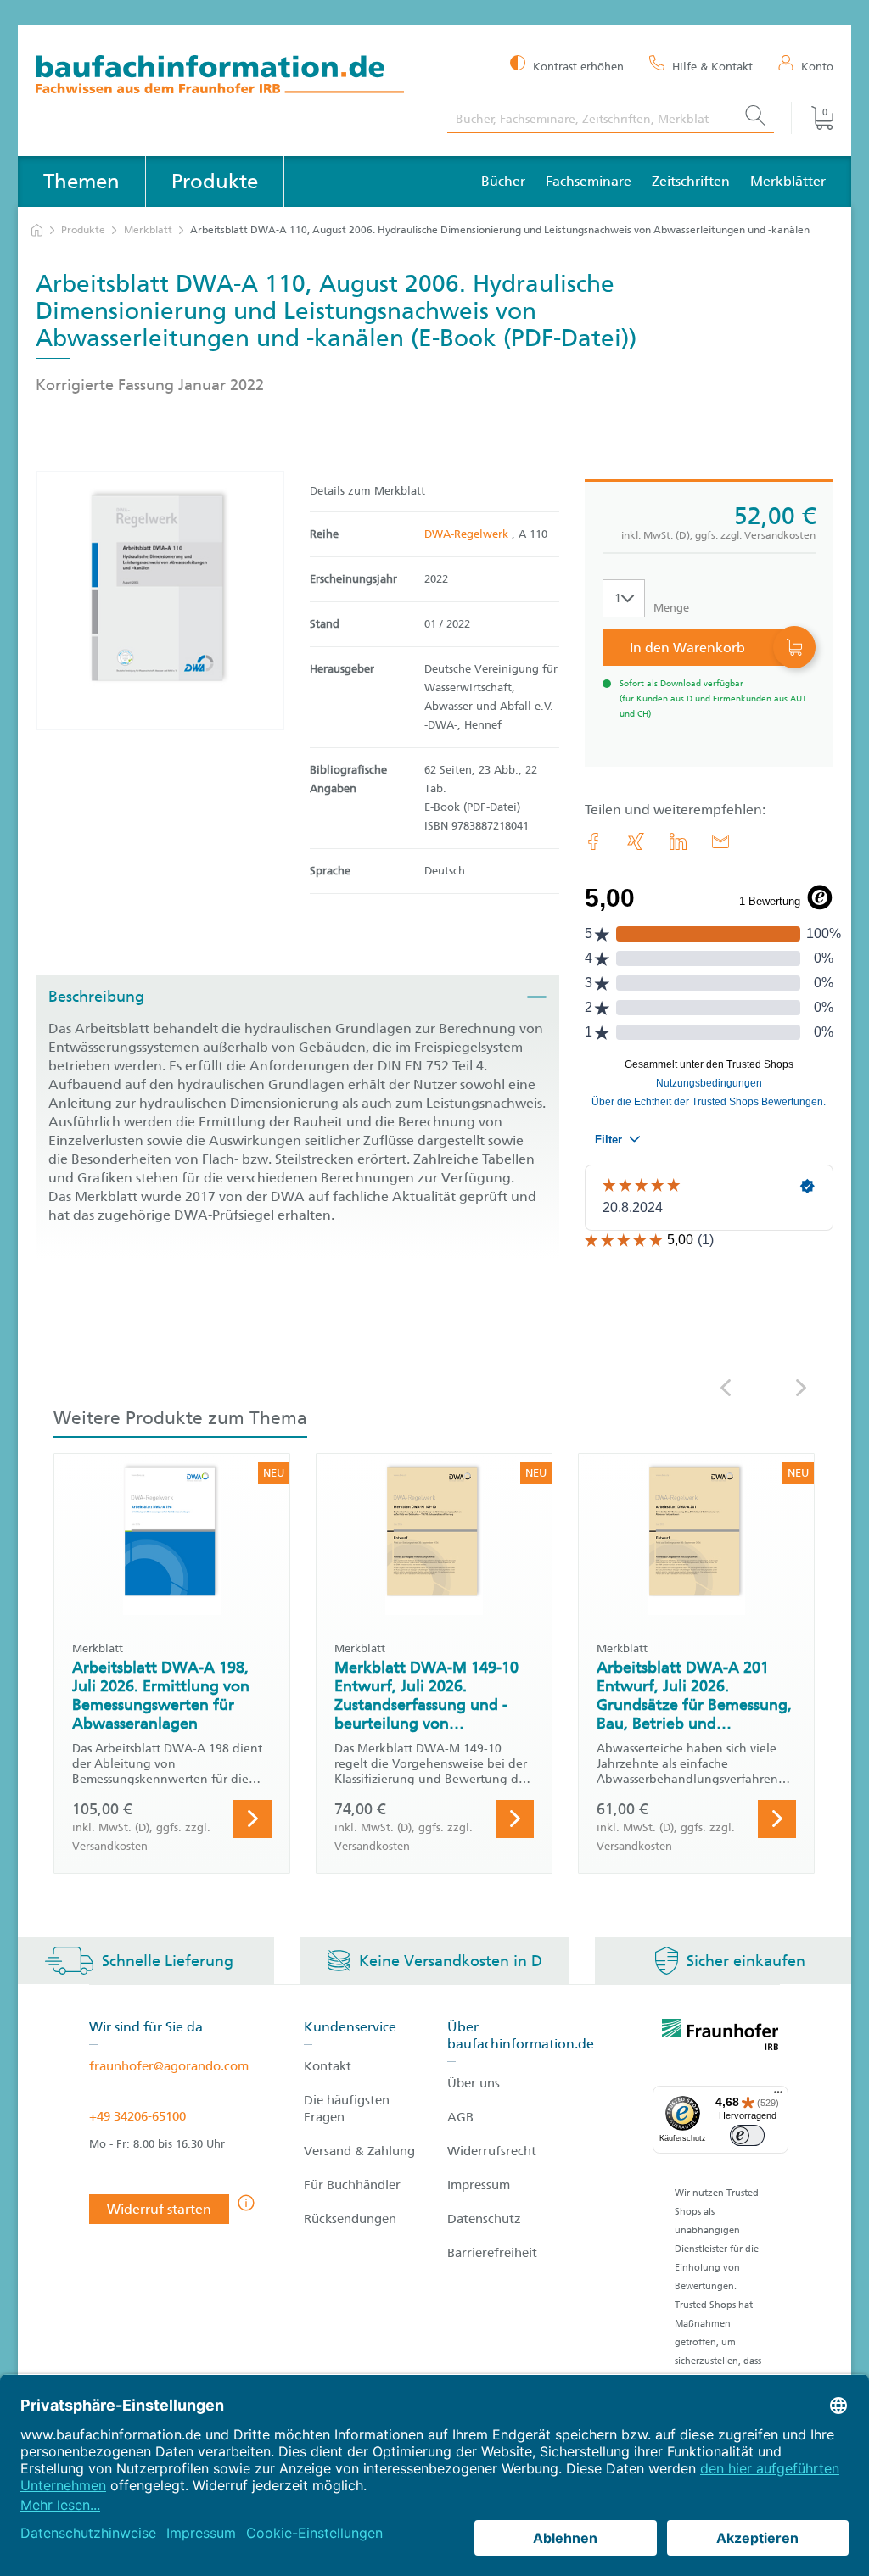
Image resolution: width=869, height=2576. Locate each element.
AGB (460, 2117)
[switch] (747, 2135)
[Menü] (778, 2096)
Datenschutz (484, 2219)
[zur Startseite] (37, 230)
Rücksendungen (350, 2219)
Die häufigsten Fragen (347, 2109)
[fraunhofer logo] (720, 2037)
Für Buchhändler (352, 2185)
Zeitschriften (691, 181)
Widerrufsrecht (492, 2151)
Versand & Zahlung (359, 2151)
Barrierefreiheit (492, 2253)
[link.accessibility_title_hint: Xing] (636, 841)
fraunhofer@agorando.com (169, 2066)
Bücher (503, 181)
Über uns (474, 2083)
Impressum (479, 2185)
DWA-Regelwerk (468, 534)
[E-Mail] (720, 841)
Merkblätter (788, 181)
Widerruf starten (159, 2209)
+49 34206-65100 (137, 2116)
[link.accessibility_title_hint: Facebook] (593, 841)
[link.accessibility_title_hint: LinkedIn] (678, 841)
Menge (671, 608)
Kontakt (328, 2066)
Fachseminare (589, 181)
